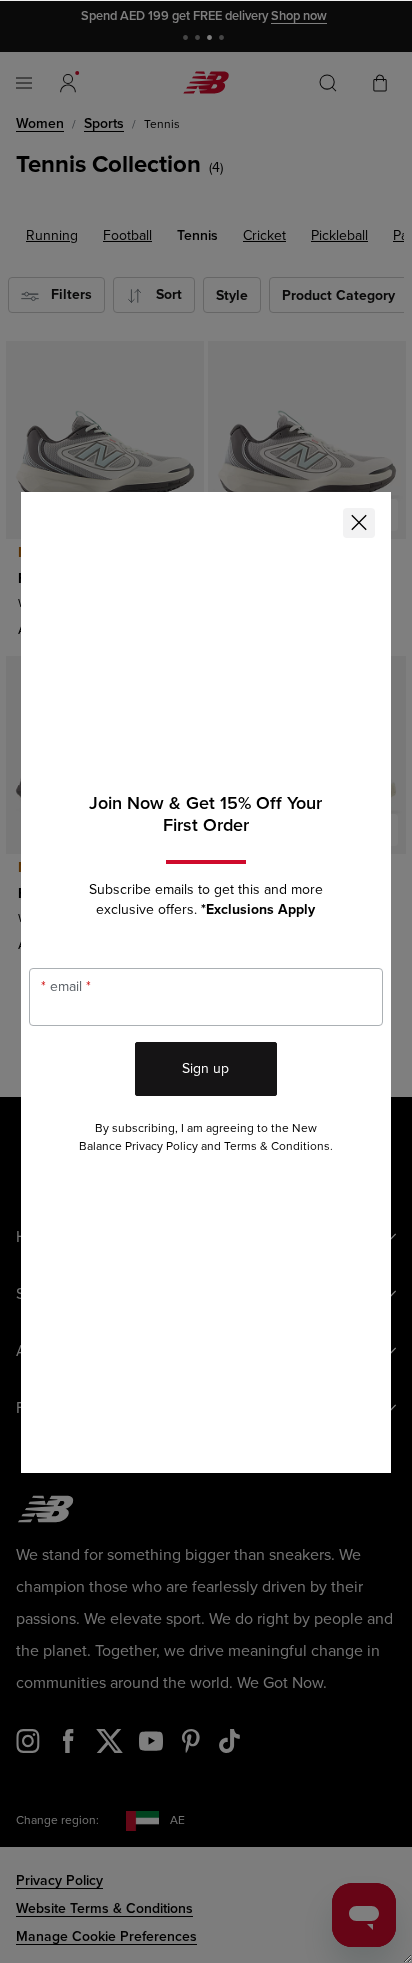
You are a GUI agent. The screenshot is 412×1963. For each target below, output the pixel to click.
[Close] (359, 523)
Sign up (205, 1068)
